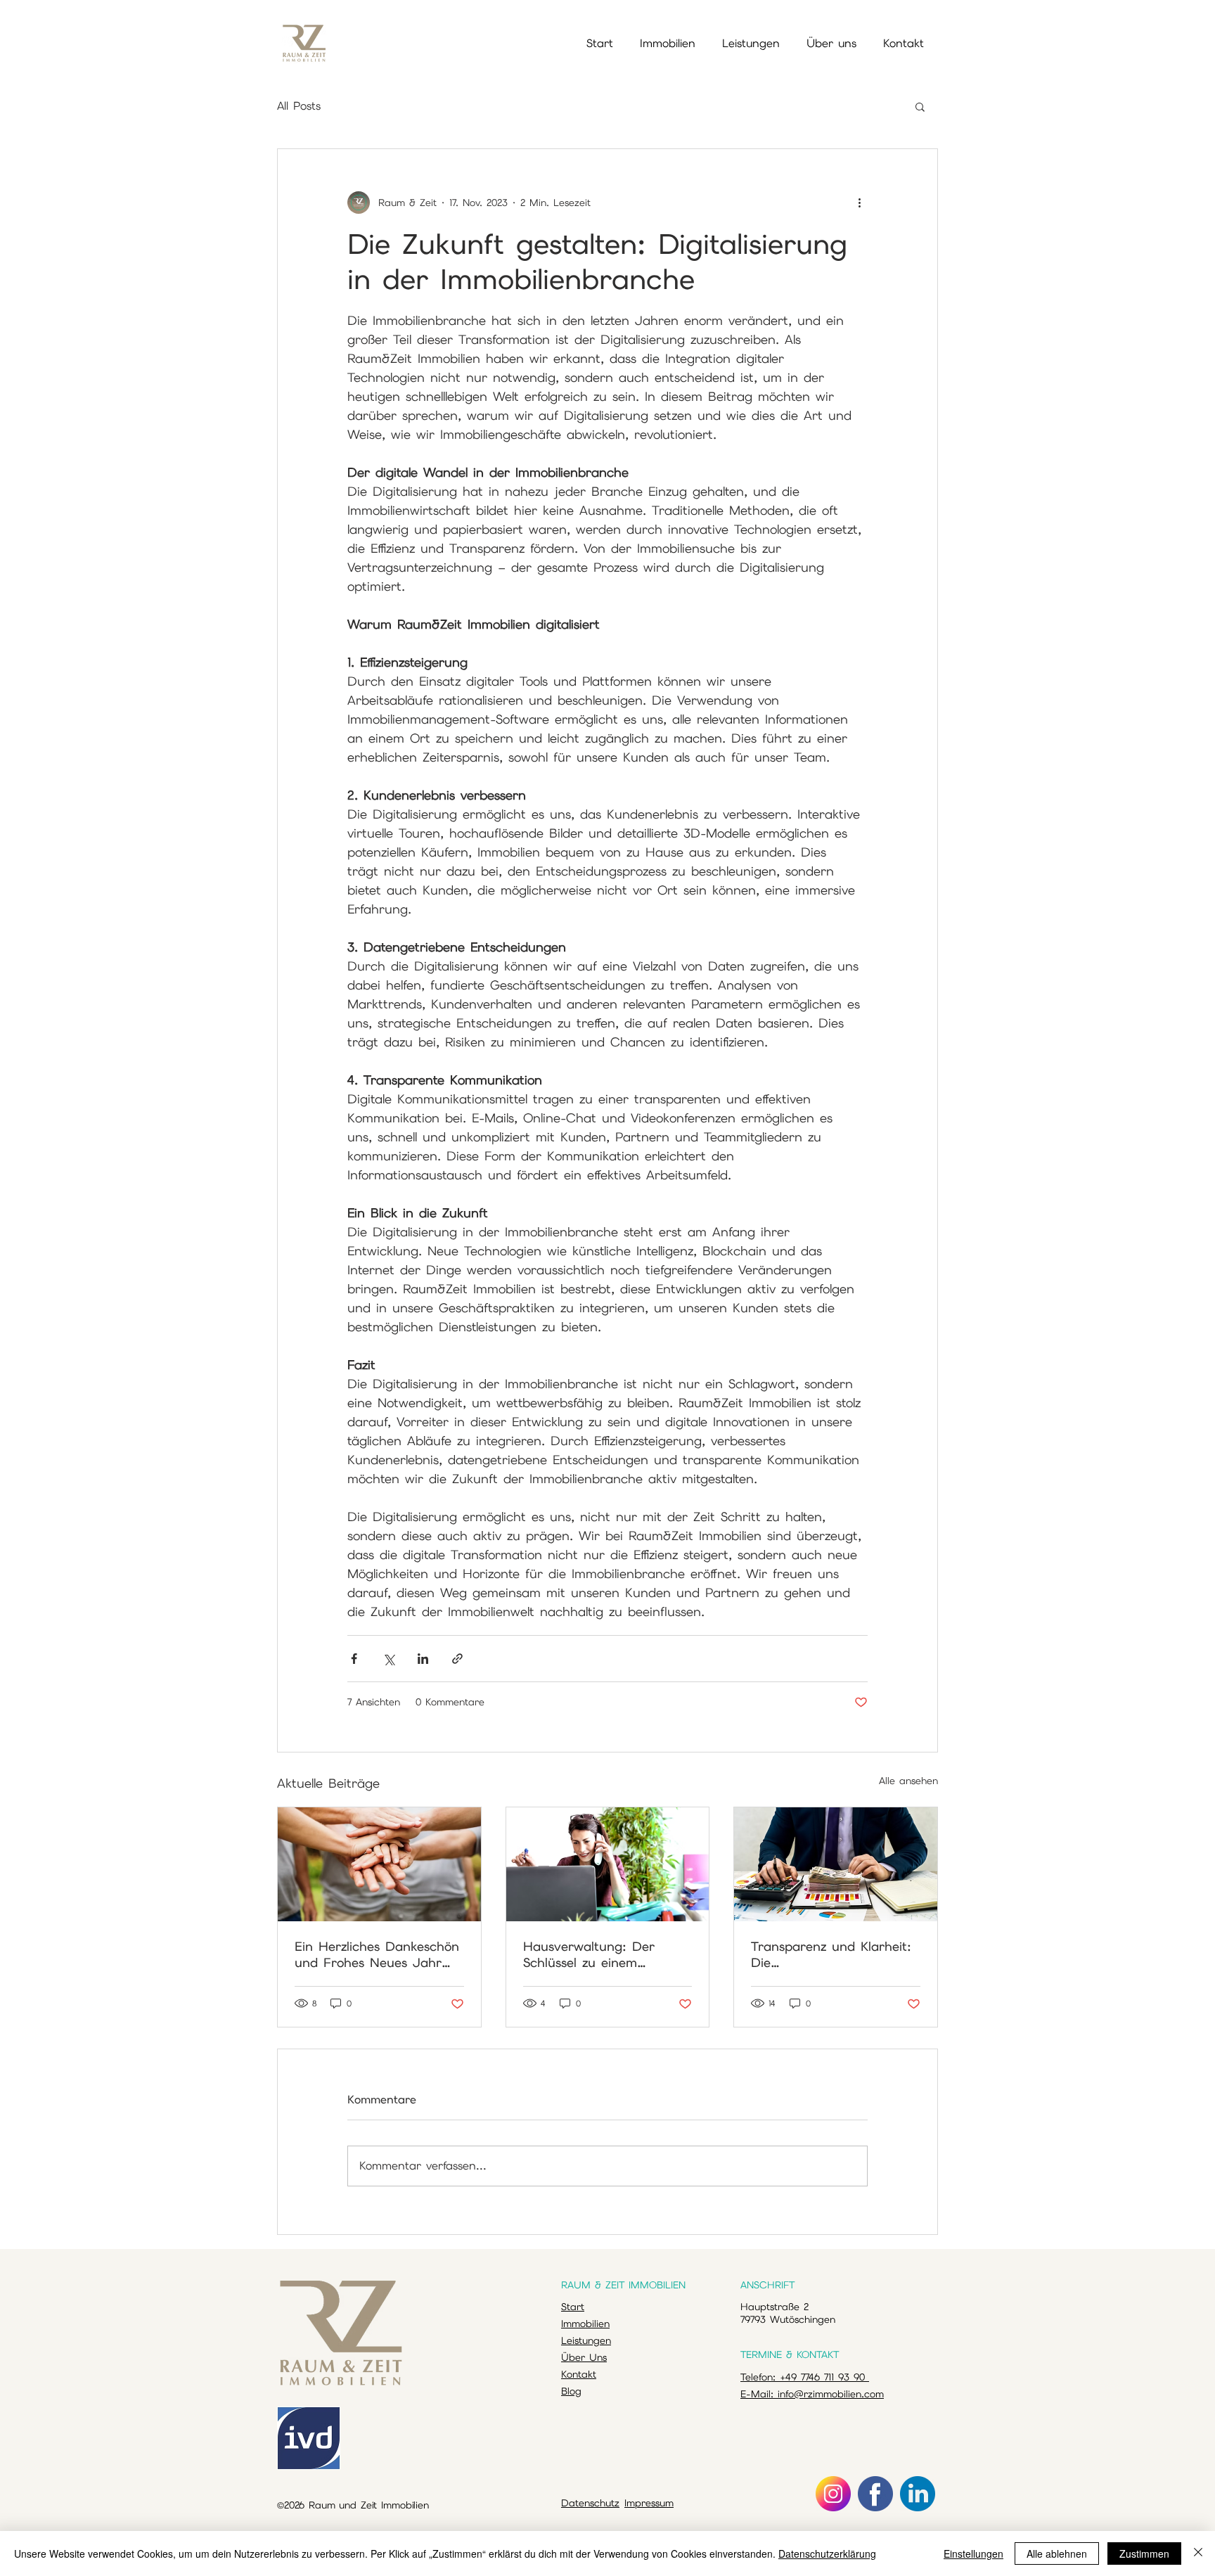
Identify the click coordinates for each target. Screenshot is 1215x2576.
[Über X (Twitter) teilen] (388, 1659)
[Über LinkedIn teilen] (423, 1659)
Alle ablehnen (1057, 2553)
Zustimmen (1144, 2553)
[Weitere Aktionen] (859, 203)
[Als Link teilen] (457, 1659)
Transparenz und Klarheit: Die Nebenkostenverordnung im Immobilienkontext (835, 1954)
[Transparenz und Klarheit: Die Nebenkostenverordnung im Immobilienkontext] (836, 1864)
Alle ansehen (908, 1781)
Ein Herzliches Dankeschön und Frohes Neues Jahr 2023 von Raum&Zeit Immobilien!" (377, 1954)
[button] (920, 106)
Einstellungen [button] (973, 2553)
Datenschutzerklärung (827, 2553)
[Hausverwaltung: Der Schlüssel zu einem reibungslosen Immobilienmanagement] (608, 1864)
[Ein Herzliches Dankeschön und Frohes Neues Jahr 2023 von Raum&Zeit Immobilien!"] (379, 1864)
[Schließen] (1198, 2553)
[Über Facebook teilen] (354, 1659)
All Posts (299, 106)
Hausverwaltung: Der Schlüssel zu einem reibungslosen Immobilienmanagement (595, 1954)
